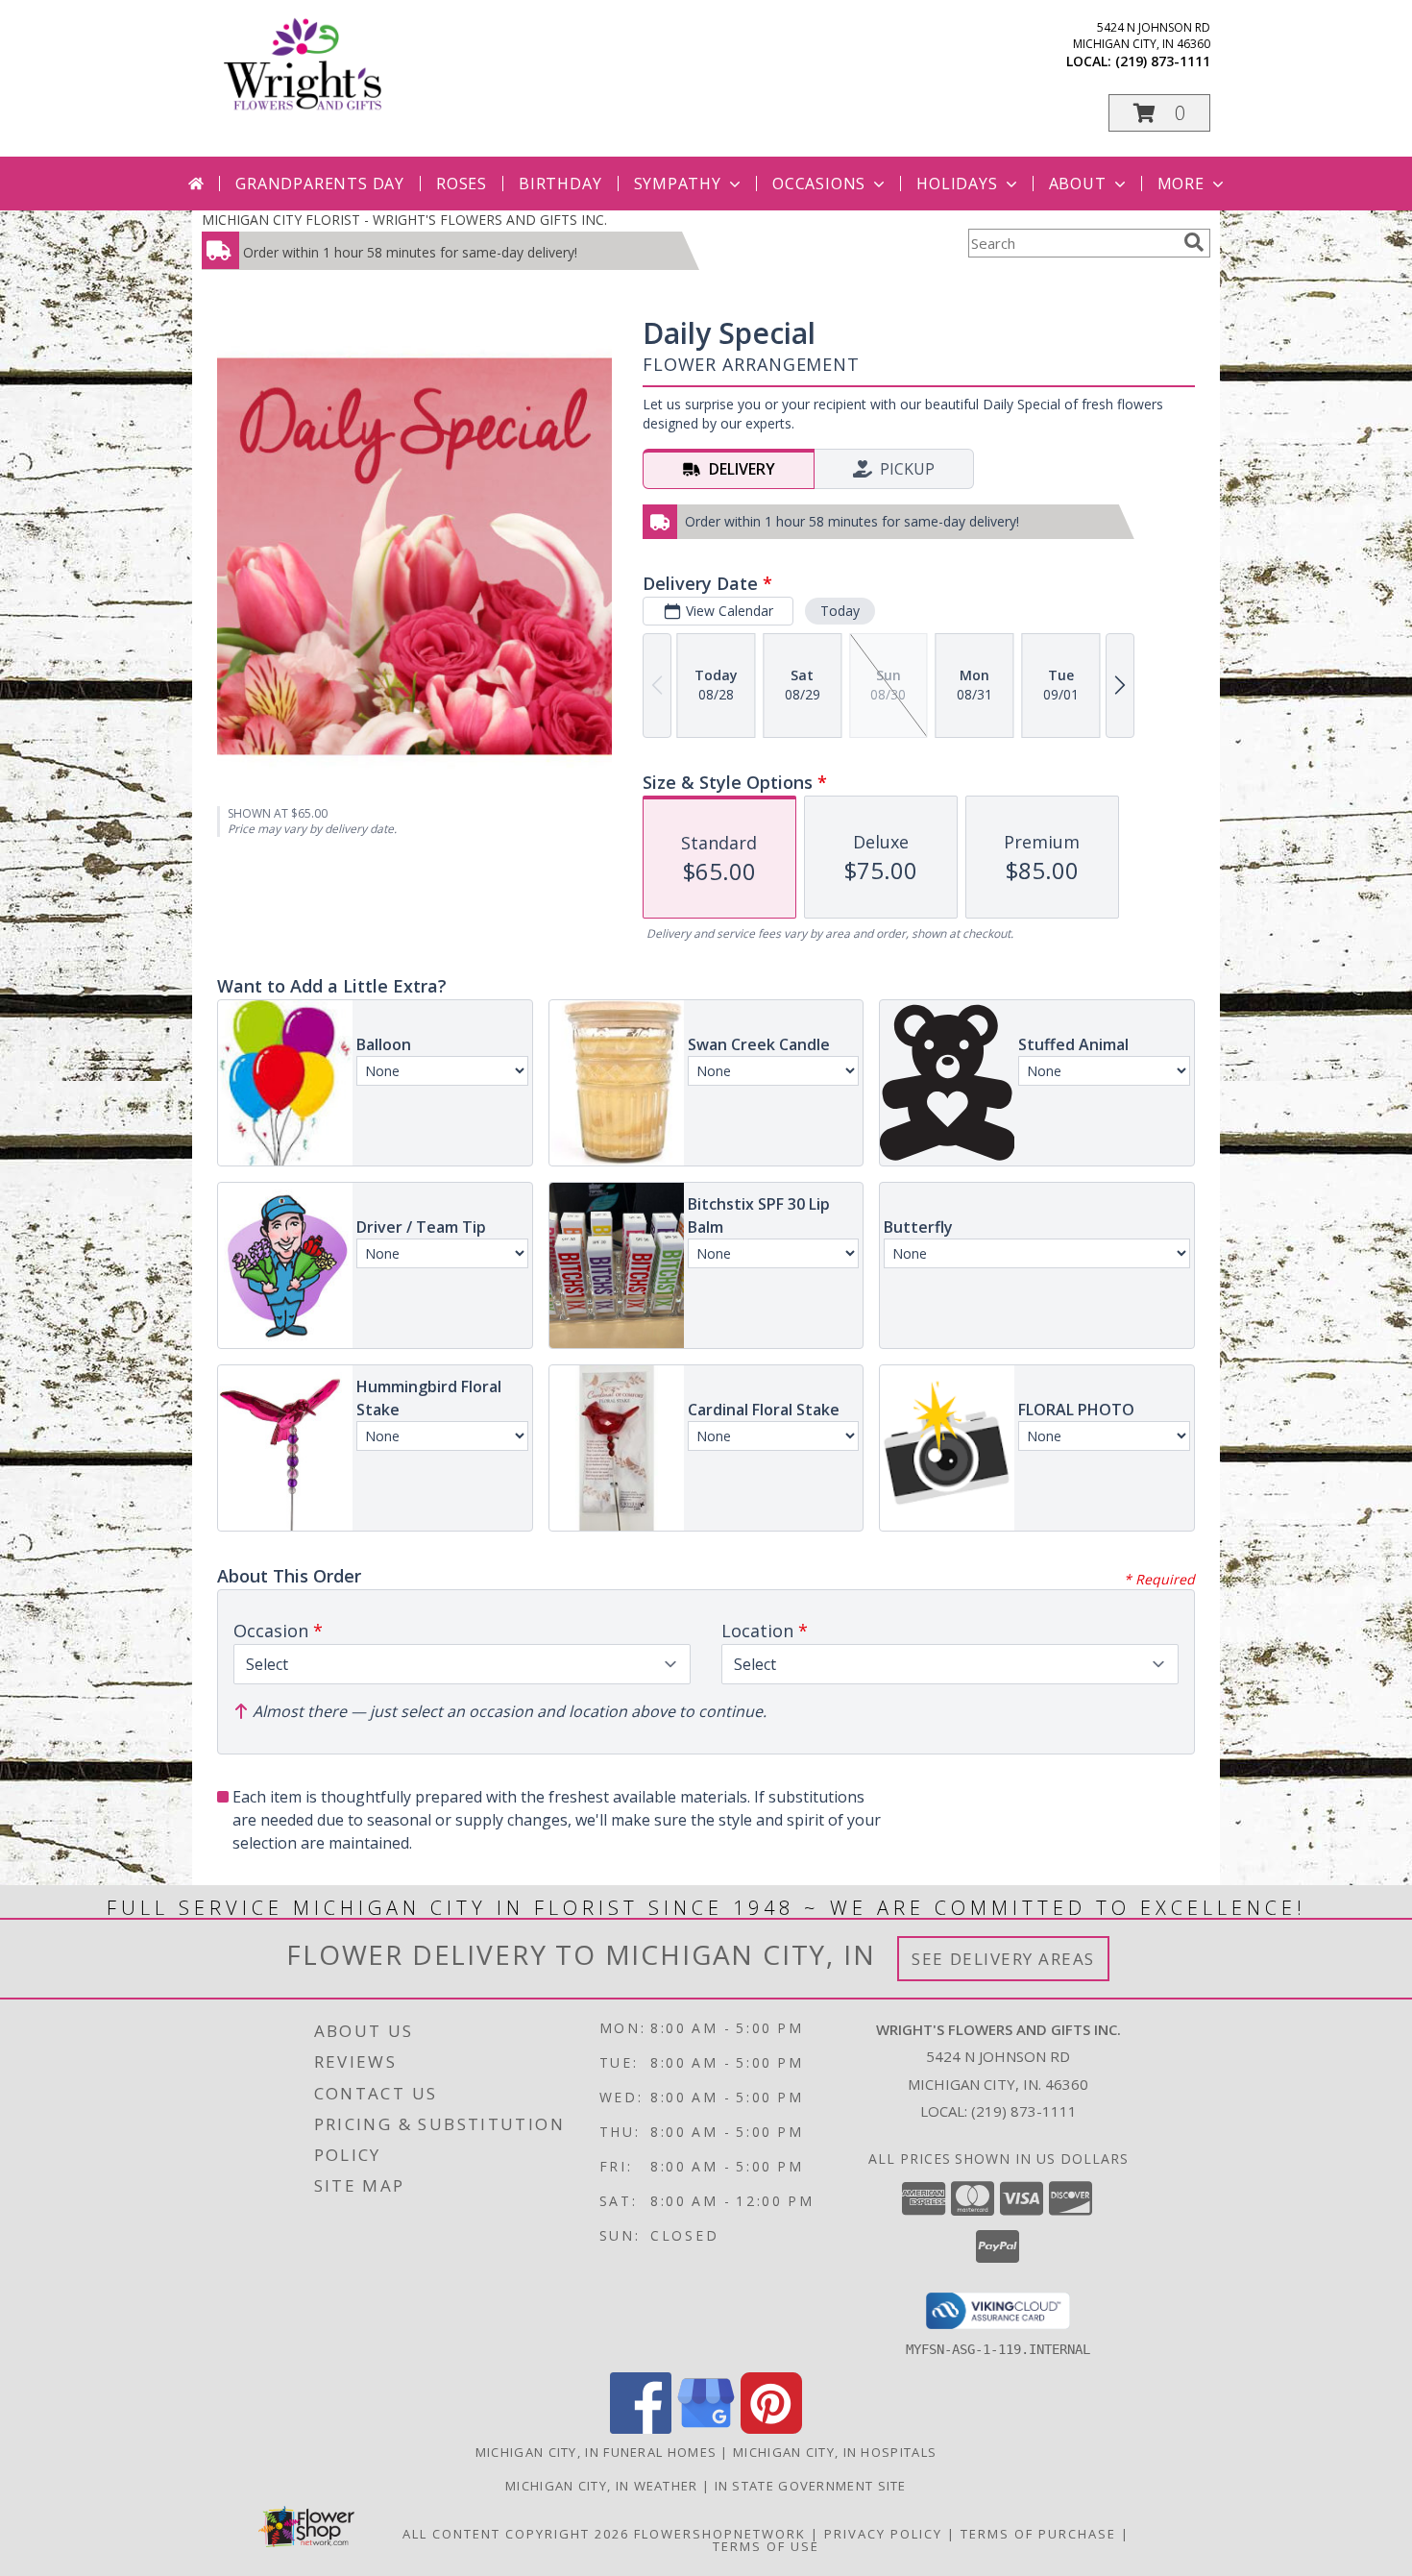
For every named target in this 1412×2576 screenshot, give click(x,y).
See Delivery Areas (1003, 1959)
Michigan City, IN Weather (602, 2486)
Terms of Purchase (1038, 2534)
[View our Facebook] (641, 2429)
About (1078, 184)
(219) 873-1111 (1163, 61)
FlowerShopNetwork (720, 2534)
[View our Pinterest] (771, 2429)
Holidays (957, 184)
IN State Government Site (811, 2486)
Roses (462, 184)
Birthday (560, 184)
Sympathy (678, 184)
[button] (1159, 113)
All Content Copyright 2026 (516, 2534)
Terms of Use (766, 2546)
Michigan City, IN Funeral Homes (596, 2452)
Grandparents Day (320, 184)
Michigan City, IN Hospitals (835, 2452)
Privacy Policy (883, 2534)
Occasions (819, 184)
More (1181, 184)
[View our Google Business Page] (706, 2429)
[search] (1194, 242)
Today (840, 611)
